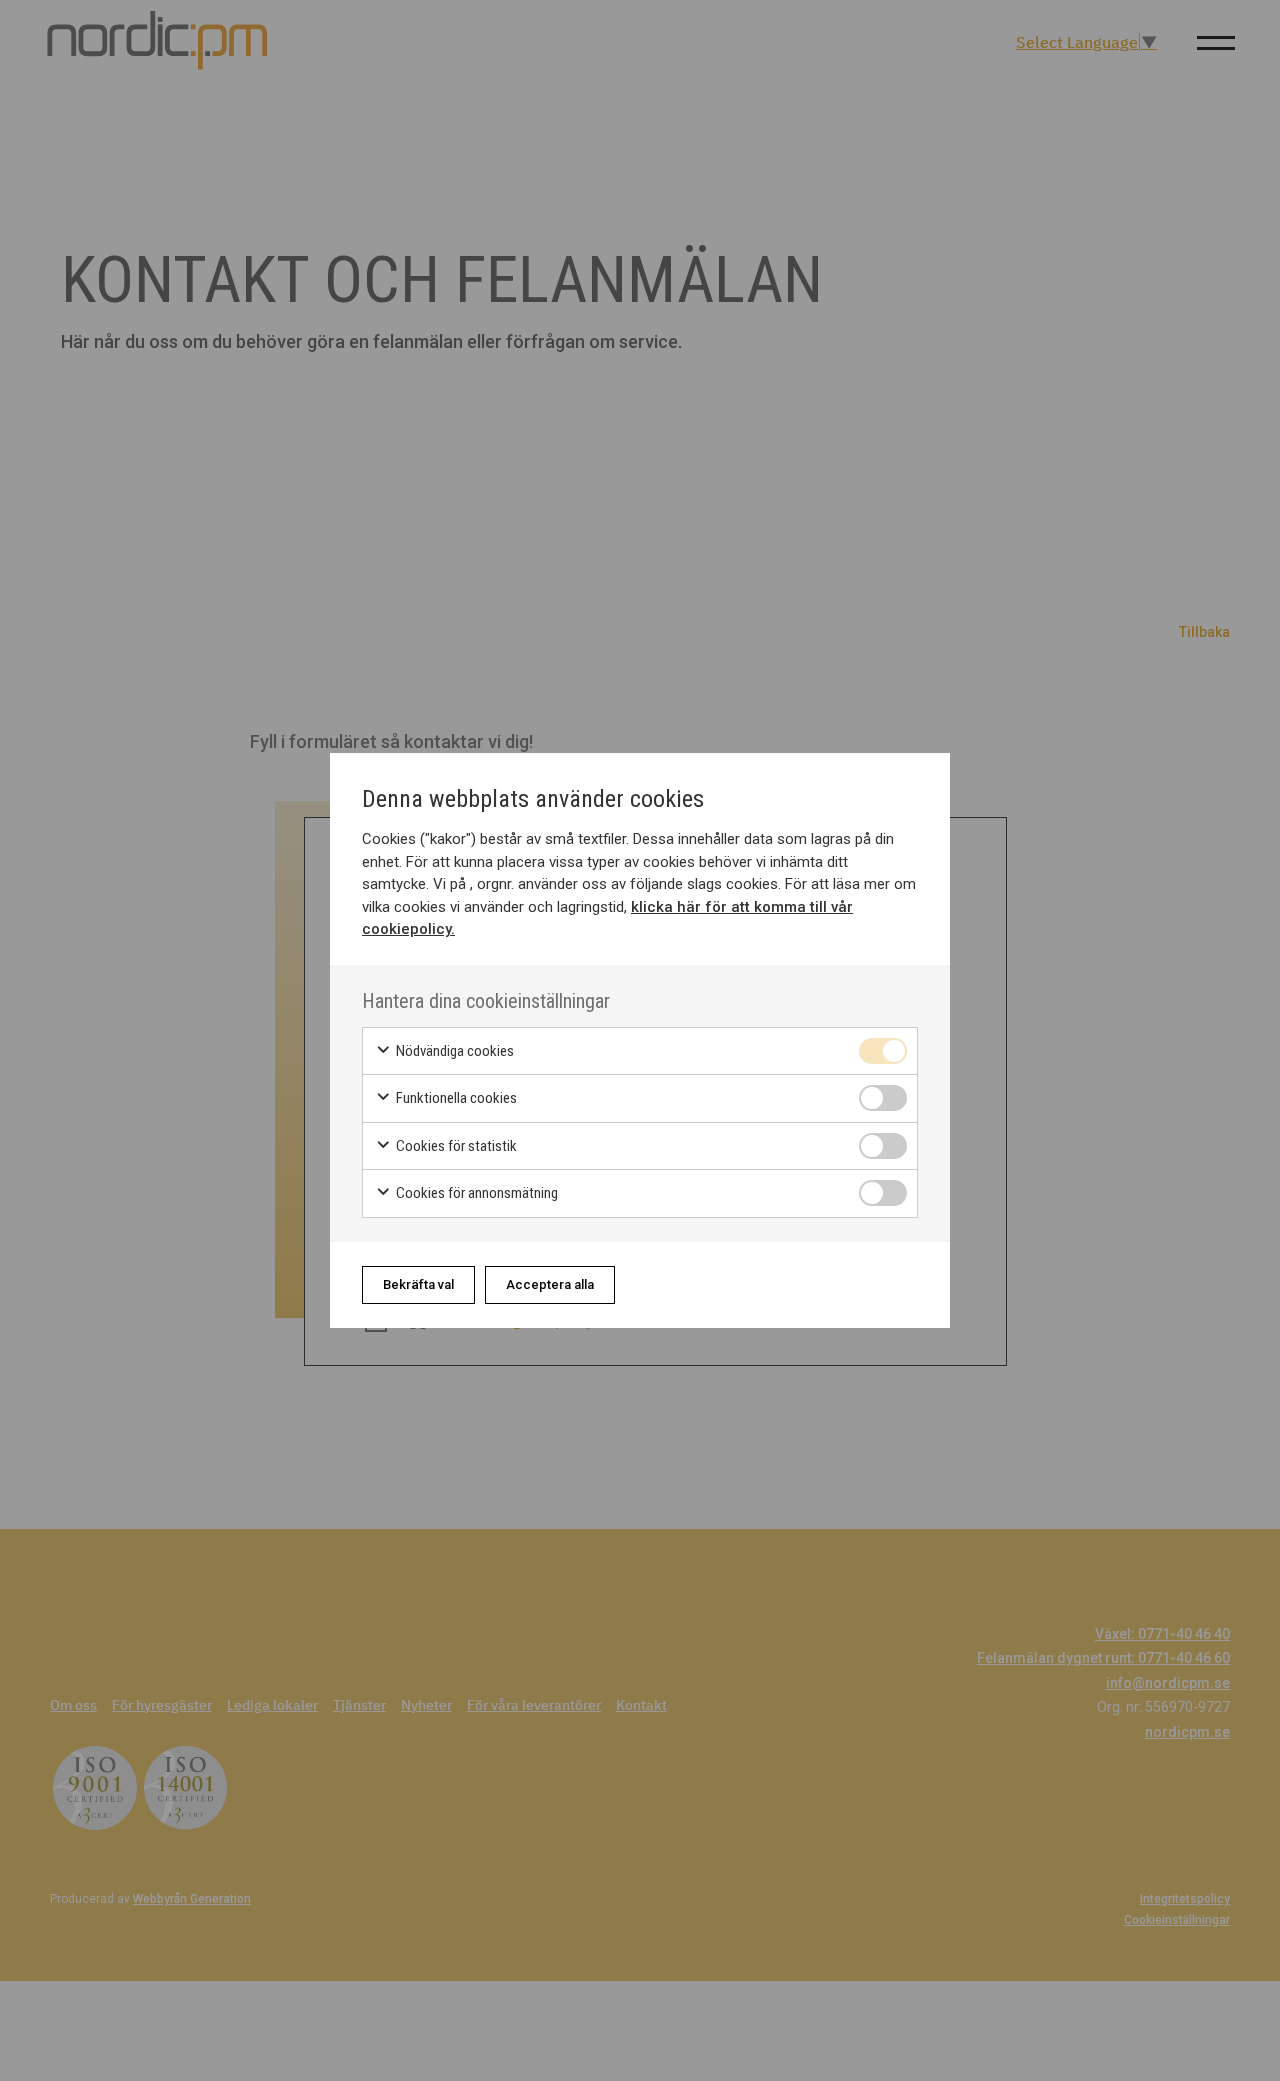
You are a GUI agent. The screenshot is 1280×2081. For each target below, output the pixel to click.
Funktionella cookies (455, 1098)
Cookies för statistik (455, 1146)
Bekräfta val (418, 1284)
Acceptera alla (550, 1284)
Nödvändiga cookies (453, 1051)
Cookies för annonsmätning (475, 1193)
